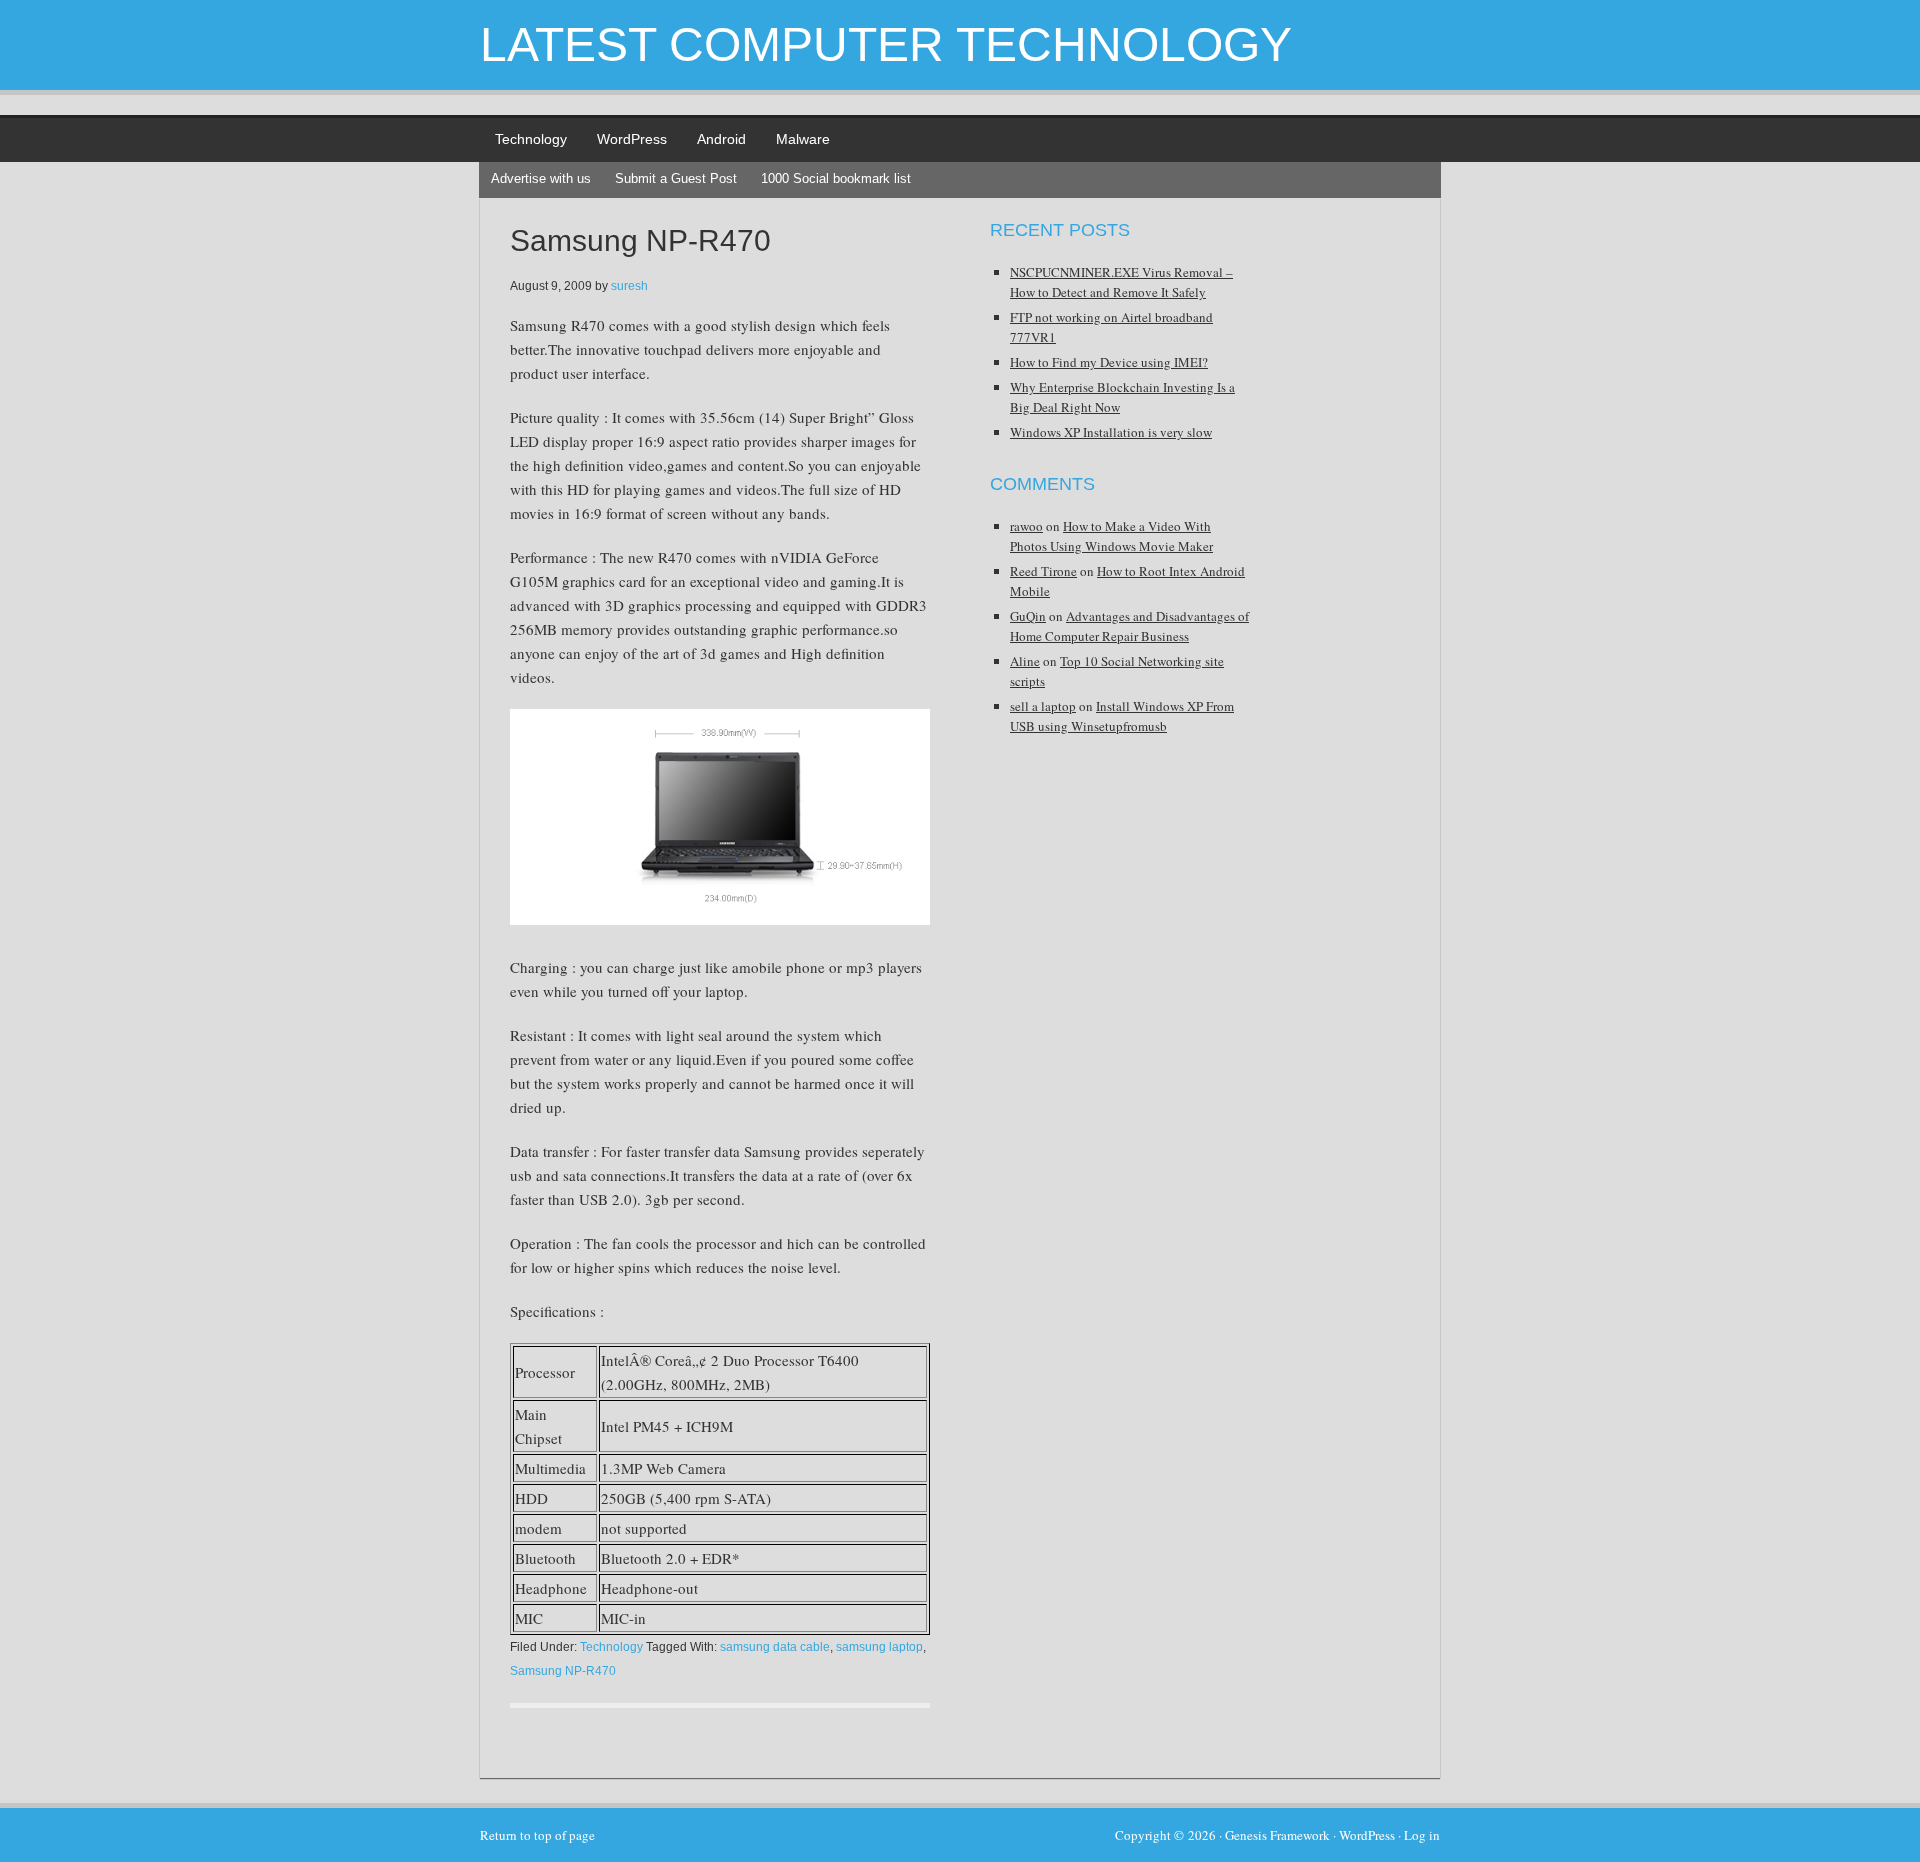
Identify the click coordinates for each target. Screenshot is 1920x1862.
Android (721, 139)
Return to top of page (537, 1835)
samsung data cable (775, 1647)
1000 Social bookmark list (836, 178)
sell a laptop (1043, 706)
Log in (1422, 1835)
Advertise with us (541, 178)
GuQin (1028, 616)
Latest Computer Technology (886, 44)
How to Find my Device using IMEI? (1109, 362)
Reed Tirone (1043, 571)
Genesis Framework (1277, 1835)
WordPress (632, 139)
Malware (803, 139)
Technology (531, 139)
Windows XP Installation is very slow (1111, 432)
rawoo (1026, 526)
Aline (1025, 661)
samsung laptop (879, 1647)
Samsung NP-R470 (640, 240)
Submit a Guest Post (676, 178)
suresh (629, 286)
